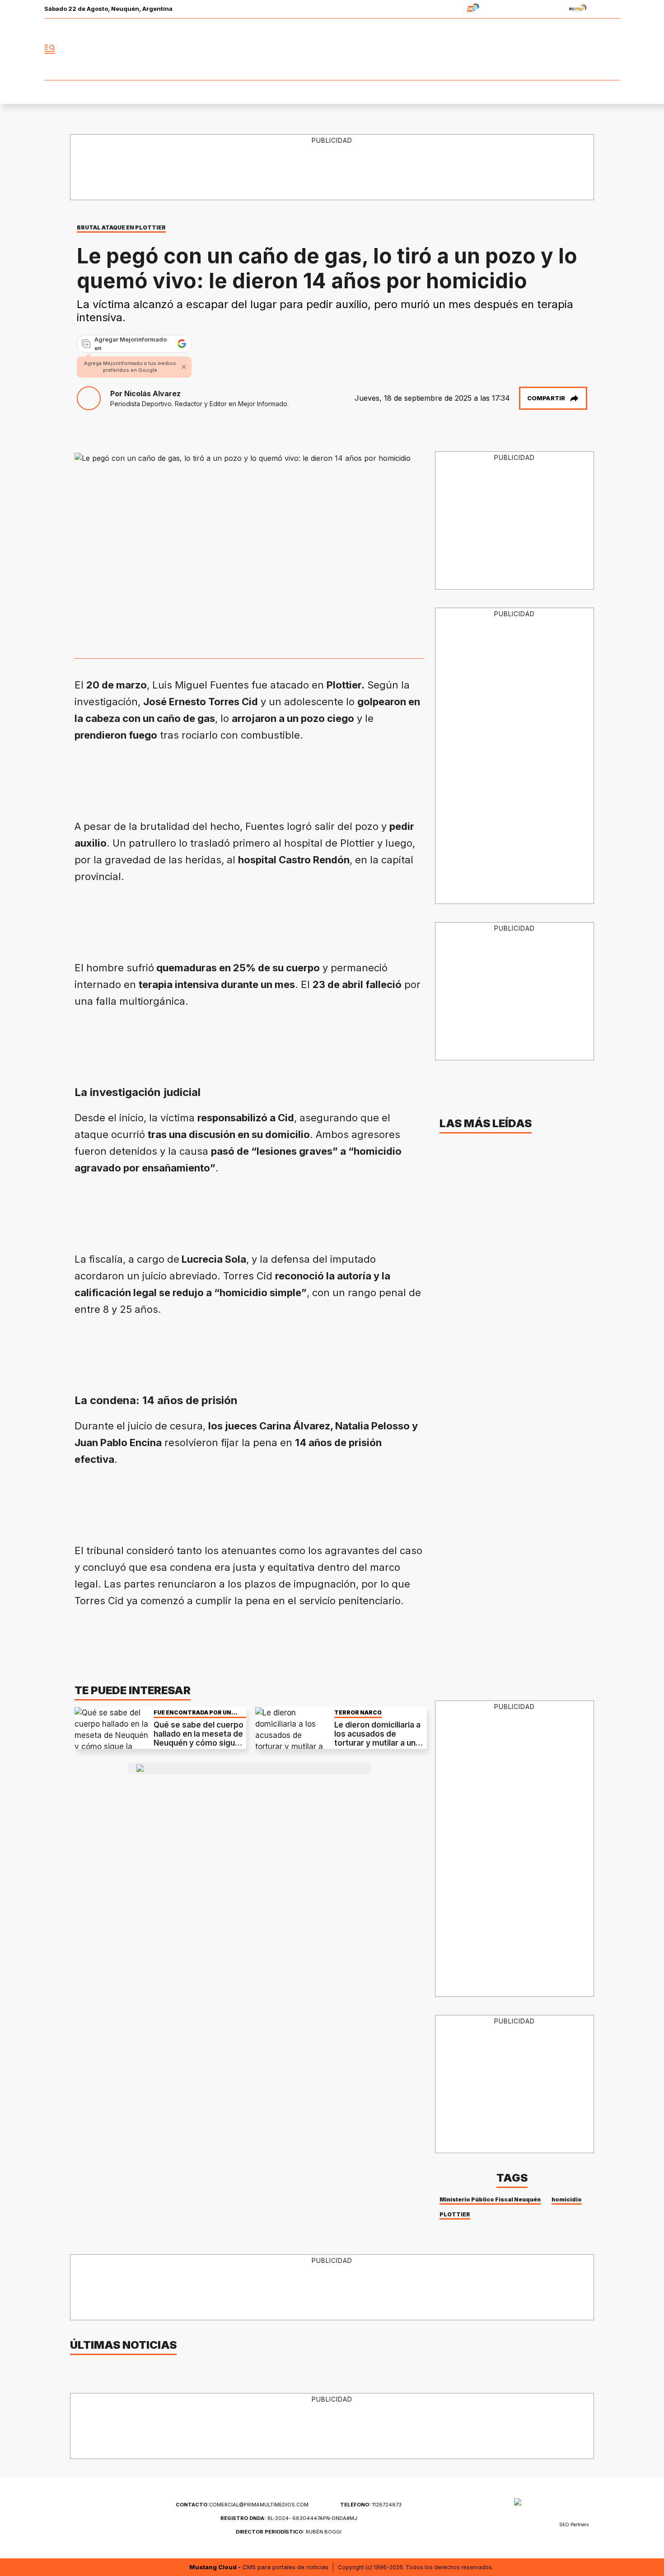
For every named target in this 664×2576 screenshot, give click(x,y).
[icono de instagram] (593, 49)
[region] (332, 168)
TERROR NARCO (358, 1712)
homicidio (567, 2199)
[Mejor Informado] (332, 49)
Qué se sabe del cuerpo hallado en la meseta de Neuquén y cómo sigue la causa (199, 1739)
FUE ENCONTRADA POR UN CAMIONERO (192, 1712)
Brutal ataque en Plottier (121, 227)
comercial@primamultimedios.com (242, 2505)
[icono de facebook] (553, 49)
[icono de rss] (613, 49)
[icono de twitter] (573, 49)
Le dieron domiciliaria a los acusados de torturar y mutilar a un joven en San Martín (377, 1739)
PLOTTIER (455, 2214)
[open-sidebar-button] (50, 49)
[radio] (445, 9)
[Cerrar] (184, 367)
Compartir (546, 398)
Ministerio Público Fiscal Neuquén (490, 2199)
